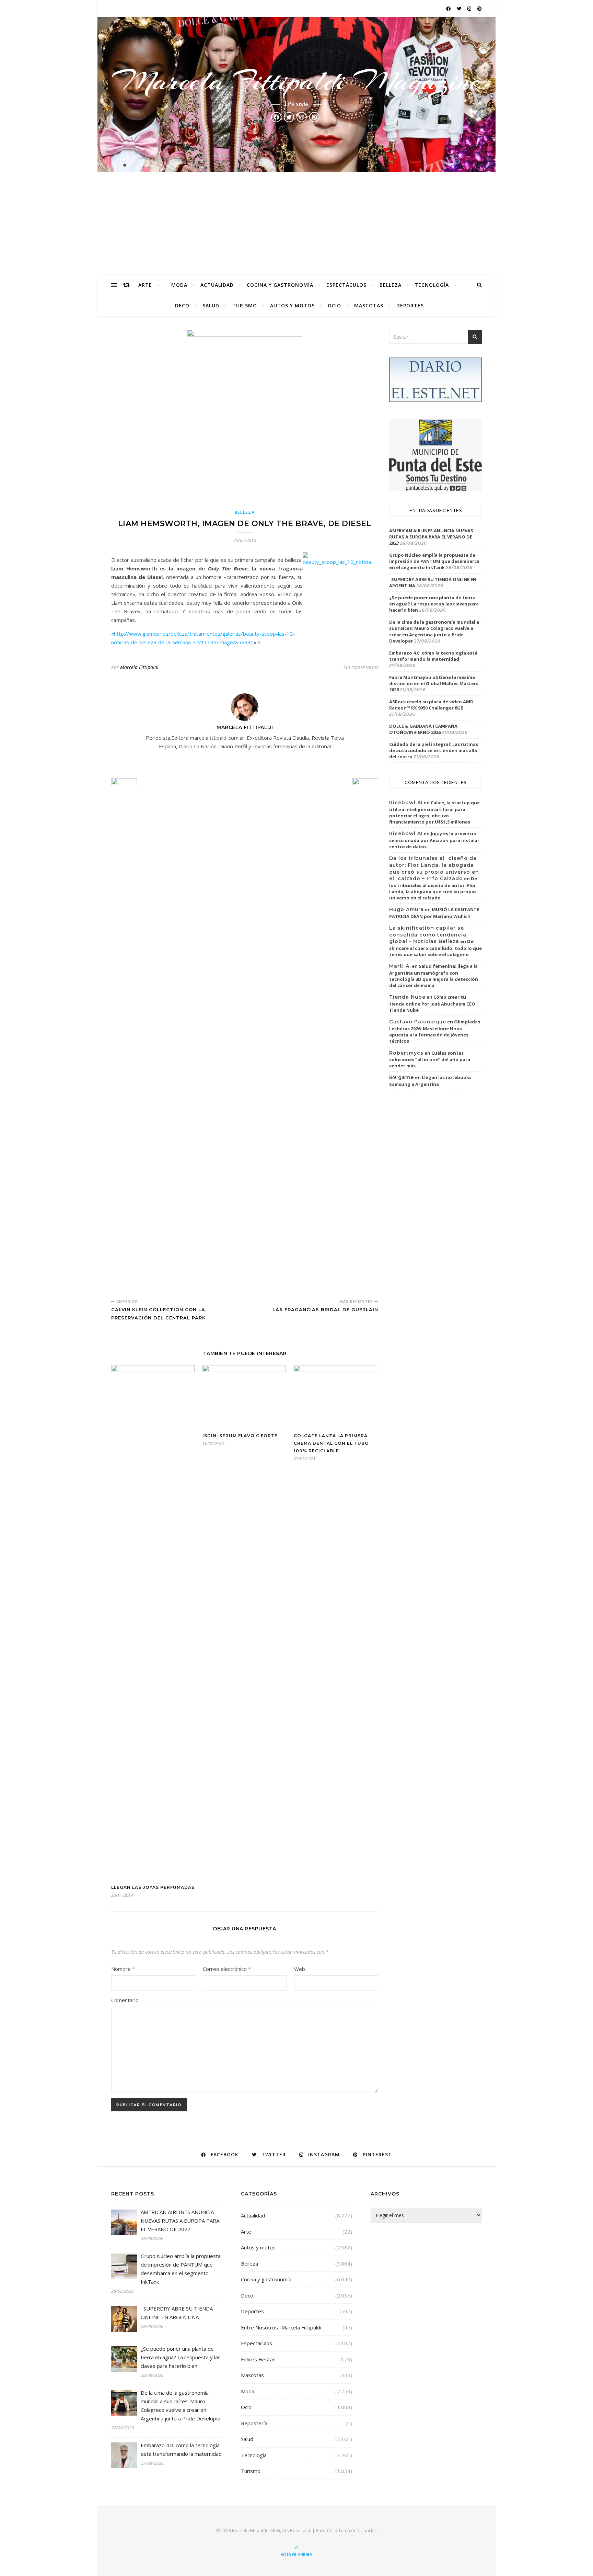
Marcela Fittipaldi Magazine (296, 81)
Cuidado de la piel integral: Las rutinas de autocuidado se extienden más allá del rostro (434, 750)
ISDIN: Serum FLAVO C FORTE (240, 1436)
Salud (211, 305)
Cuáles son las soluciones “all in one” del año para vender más (430, 1059)
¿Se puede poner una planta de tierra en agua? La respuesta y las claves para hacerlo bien (434, 604)
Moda (179, 285)
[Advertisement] (296, 223)
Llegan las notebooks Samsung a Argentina (430, 1081)
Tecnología (432, 285)
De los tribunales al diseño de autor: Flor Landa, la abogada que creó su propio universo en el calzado (433, 888)
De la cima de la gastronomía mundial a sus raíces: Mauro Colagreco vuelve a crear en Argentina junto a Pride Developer (434, 631)
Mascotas (369, 305)
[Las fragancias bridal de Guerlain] (365, 1036)
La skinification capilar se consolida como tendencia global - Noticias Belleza (428, 935)
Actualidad (217, 285)
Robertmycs (406, 1053)
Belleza (391, 285)
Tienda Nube (407, 997)
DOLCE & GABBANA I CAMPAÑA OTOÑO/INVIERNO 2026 (423, 729)
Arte (145, 285)
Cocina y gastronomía (280, 285)
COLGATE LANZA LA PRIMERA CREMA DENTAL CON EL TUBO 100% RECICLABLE (331, 1443)
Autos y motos (292, 305)
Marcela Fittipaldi (139, 667)
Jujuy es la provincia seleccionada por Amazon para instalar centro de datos (434, 840)
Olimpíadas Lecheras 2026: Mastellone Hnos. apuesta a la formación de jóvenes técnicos (435, 1031)
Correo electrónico (227, 1969)
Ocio (334, 305)
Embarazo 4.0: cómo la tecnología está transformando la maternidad (433, 656)
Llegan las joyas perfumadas (153, 1887)
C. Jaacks (367, 2530)
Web (300, 1969)
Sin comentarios (361, 667)
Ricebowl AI (406, 803)
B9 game (402, 1077)
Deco (182, 305)
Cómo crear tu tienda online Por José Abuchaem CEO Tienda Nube (432, 1003)
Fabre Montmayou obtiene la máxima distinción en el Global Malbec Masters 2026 (434, 683)
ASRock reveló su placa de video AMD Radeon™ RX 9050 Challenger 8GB (431, 705)
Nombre (123, 1969)
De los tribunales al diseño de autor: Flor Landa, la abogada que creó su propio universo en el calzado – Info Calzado (434, 868)
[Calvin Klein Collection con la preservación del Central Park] (124, 1036)
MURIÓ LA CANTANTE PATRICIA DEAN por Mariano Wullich (434, 913)
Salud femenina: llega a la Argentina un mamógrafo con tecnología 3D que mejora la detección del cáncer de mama (434, 976)
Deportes (410, 305)
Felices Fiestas (258, 2359)
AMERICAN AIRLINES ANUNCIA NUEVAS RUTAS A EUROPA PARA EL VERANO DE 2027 (431, 537)
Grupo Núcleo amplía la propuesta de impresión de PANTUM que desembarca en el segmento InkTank (434, 561)
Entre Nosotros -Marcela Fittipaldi (281, 2327)
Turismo (245, 305)
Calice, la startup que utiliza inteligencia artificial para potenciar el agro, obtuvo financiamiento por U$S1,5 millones (434, 812)
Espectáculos (346, 285)
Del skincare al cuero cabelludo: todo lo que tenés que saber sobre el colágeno (435, 948)
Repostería (254, 2423)
